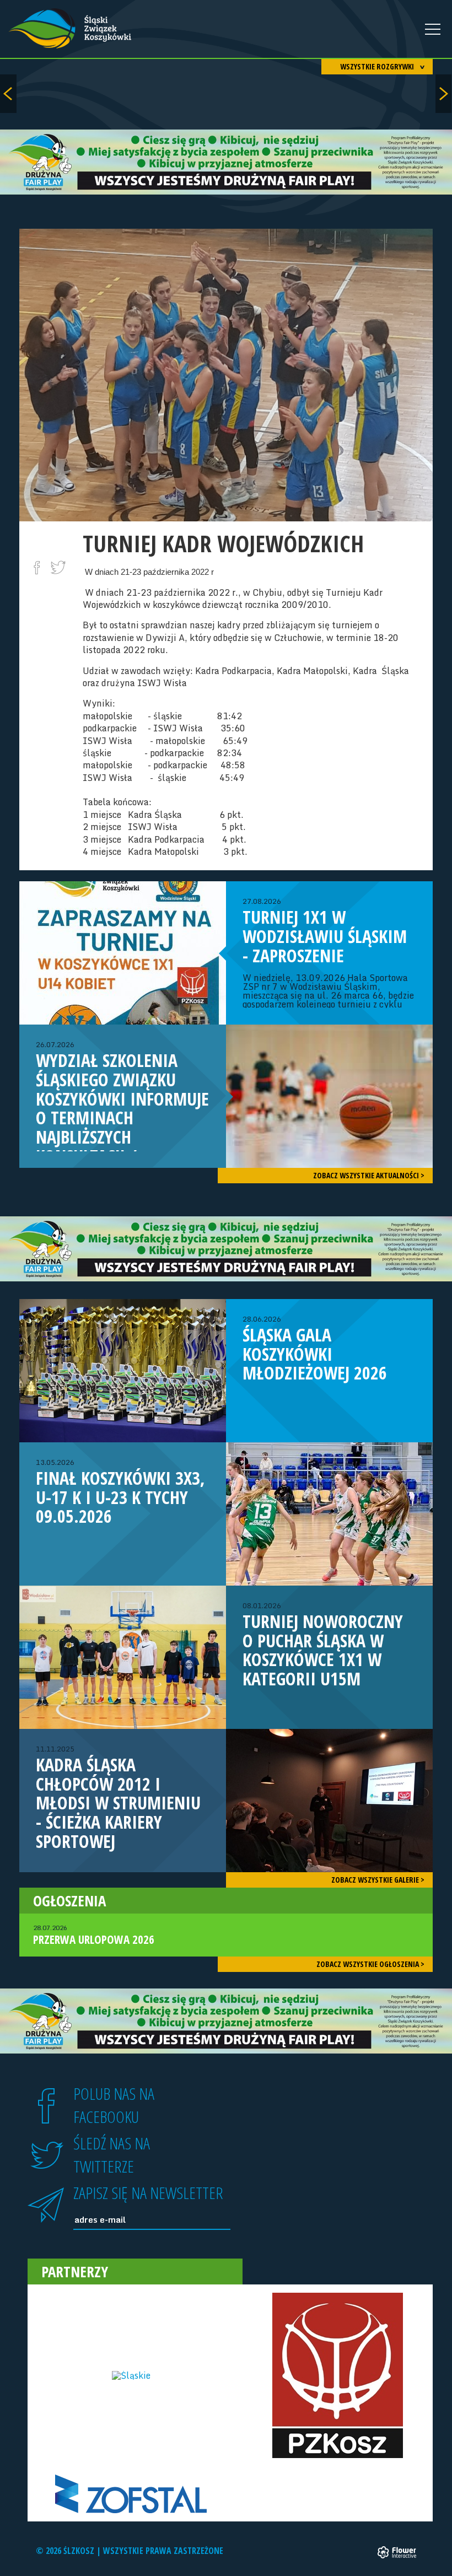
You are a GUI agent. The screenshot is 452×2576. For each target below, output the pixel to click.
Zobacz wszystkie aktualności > (369, 1175)
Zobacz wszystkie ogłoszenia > (370, 1964)
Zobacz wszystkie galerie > (378, 1880)
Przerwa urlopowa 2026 (94, 1935)
